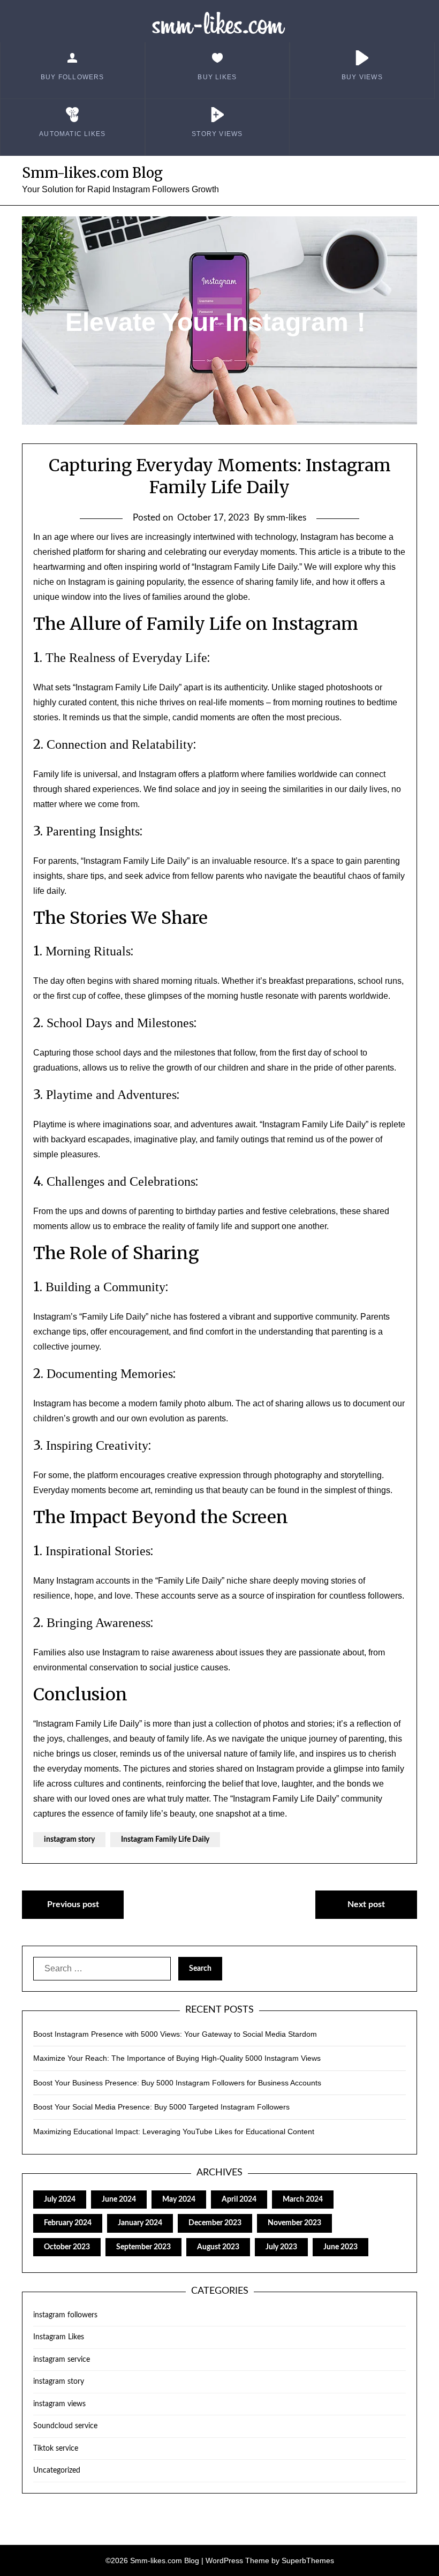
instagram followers (65, 2315)
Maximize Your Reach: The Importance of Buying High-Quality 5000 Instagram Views (177, 2058)
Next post (366, 1904)
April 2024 (239, 2200)
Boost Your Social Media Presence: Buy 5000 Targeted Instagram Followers (161, 2107)
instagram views (59, 2404)
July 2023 (281, 2247)
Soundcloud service (65, 2426)
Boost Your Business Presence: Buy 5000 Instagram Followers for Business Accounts (177, 2083)
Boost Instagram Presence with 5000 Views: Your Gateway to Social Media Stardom (175, 2034)
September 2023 (143, 2247)
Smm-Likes (220, 24)
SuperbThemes (308, 2560)
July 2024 (60, 2200)
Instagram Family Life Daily (165, 1840)
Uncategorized (57, 2470)
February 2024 (68, 2223)
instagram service (62, 2360)
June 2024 (119, 2200)
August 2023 (218, 2247)
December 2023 (215, 2223)
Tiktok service (56, 2449)
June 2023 (340, 2247)
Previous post (73, 1904)
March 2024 (303, 2200)
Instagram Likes (59, 2337)
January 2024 (140, 2223)
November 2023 (294, 2223)
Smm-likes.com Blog (92, 173)
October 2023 (67, 2247)
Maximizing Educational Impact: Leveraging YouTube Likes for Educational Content (174, 2131)
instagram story (69, 1840)
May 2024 (179, 2200)
